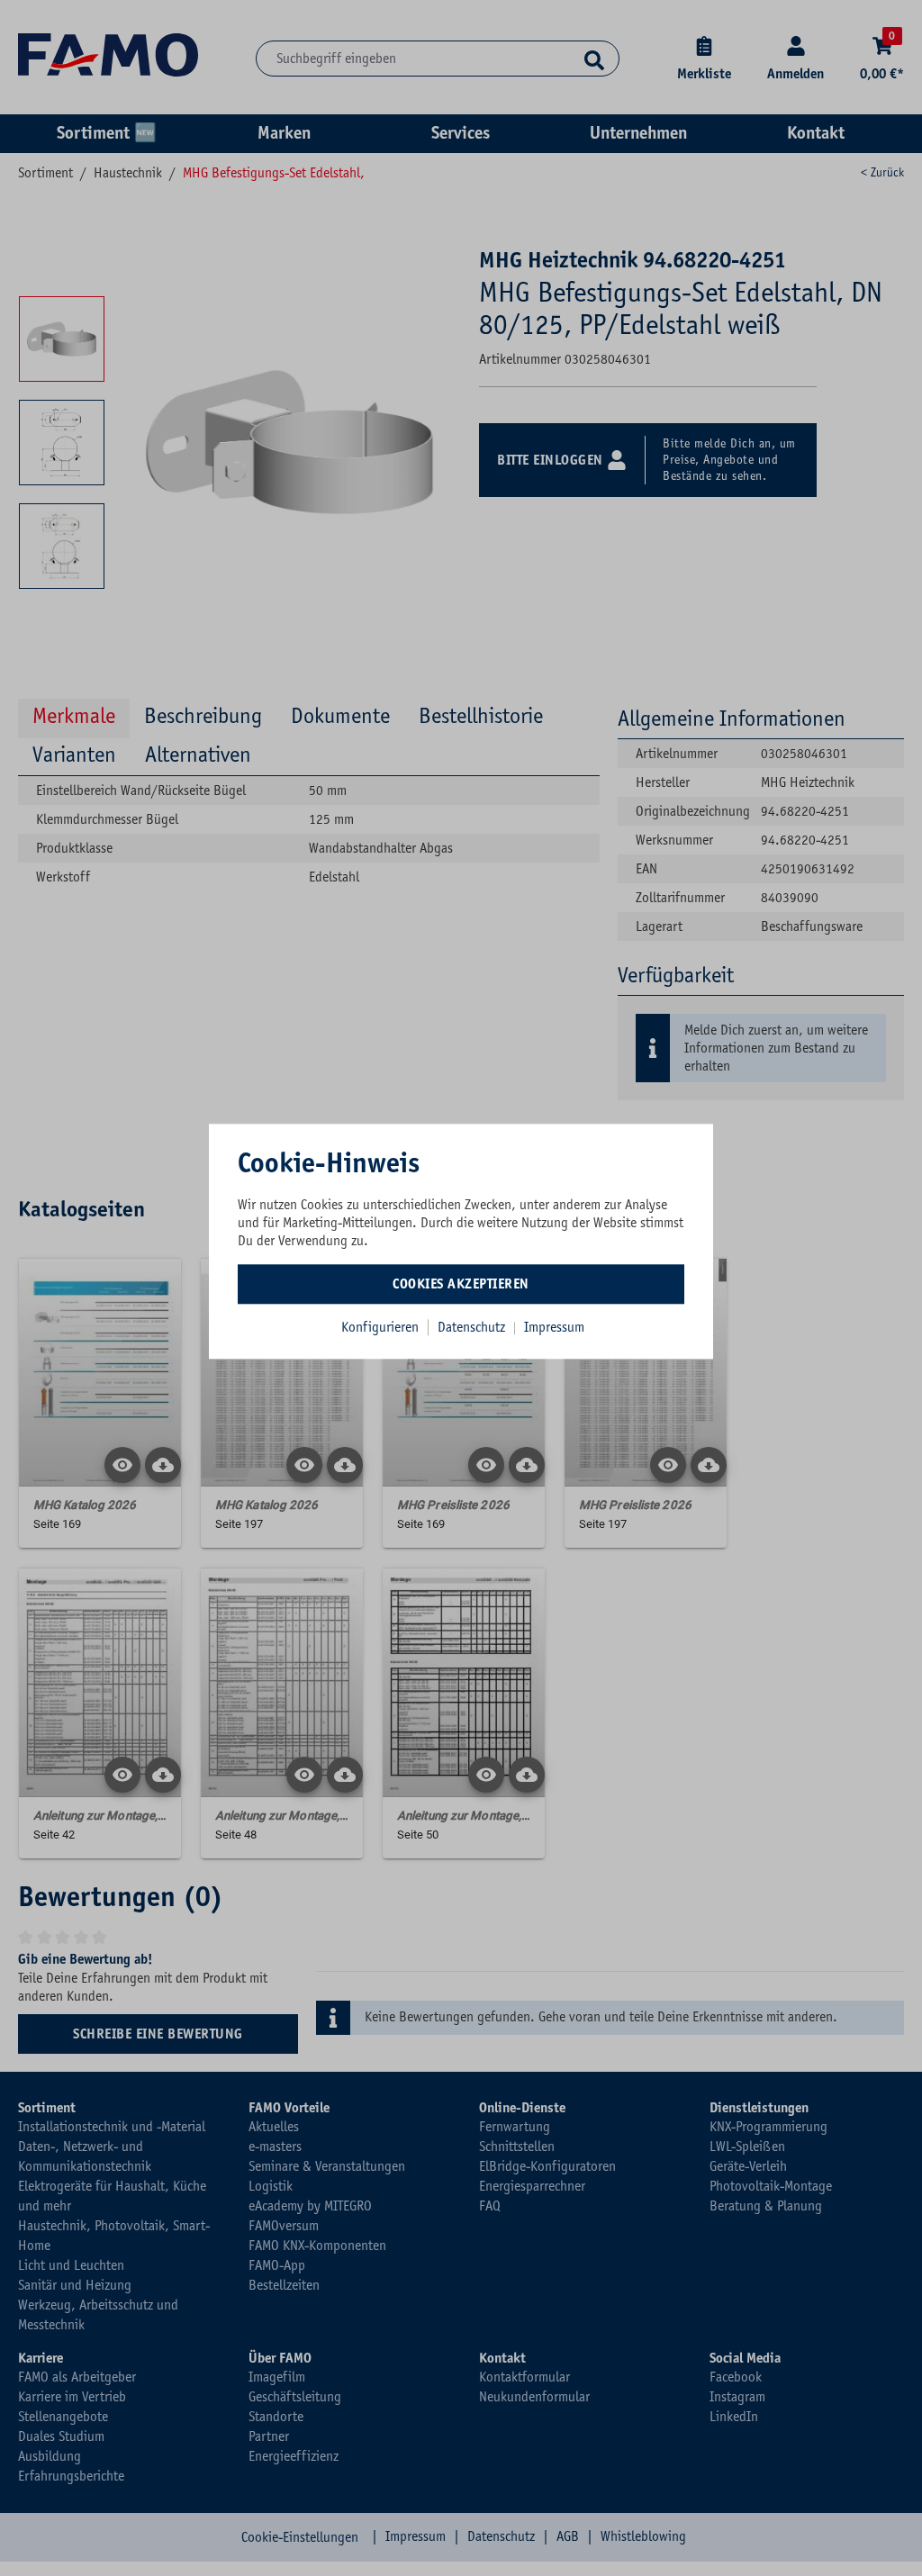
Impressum (554, 1327)
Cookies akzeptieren (461, 1284)
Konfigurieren (380, 1327)
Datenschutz (473, 1327)
